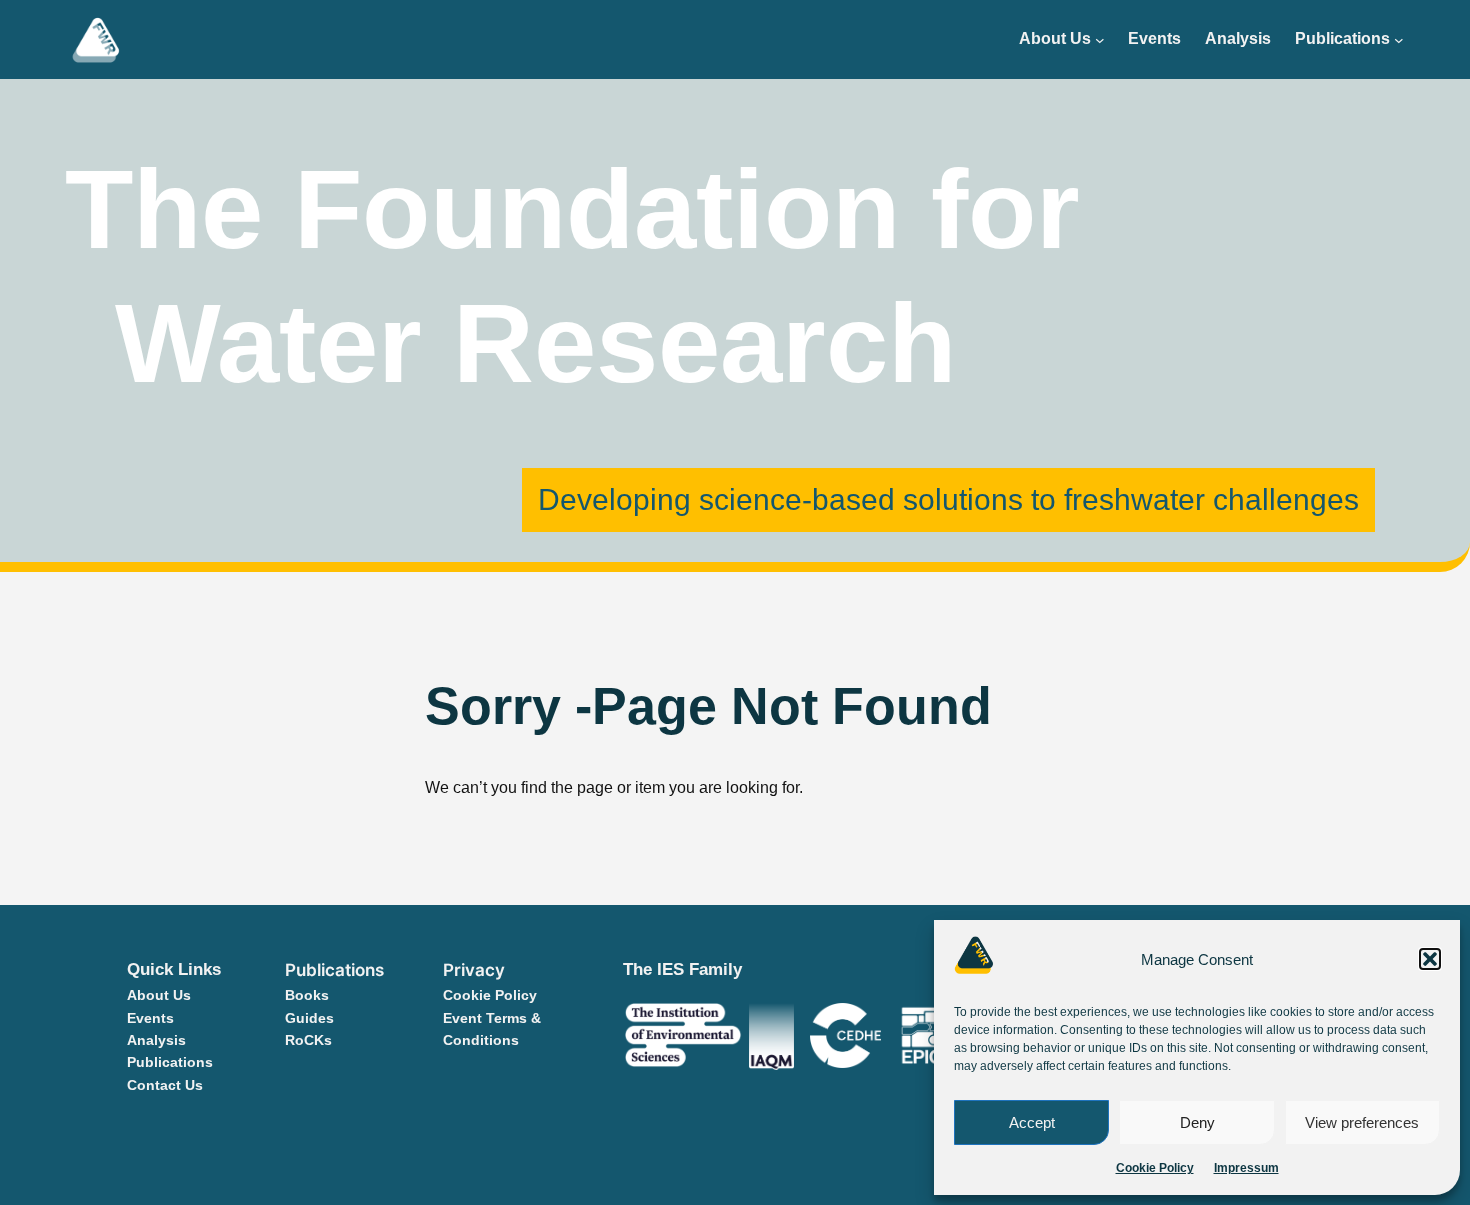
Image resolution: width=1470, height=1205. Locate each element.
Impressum (1246, 1168)
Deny (1197, 1122)
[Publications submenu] (1399, 40)
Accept (1032, 1122)
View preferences (1362, 1122)
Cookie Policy (1155, 1168)
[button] (1430, 959)
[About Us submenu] (1100, 40)
